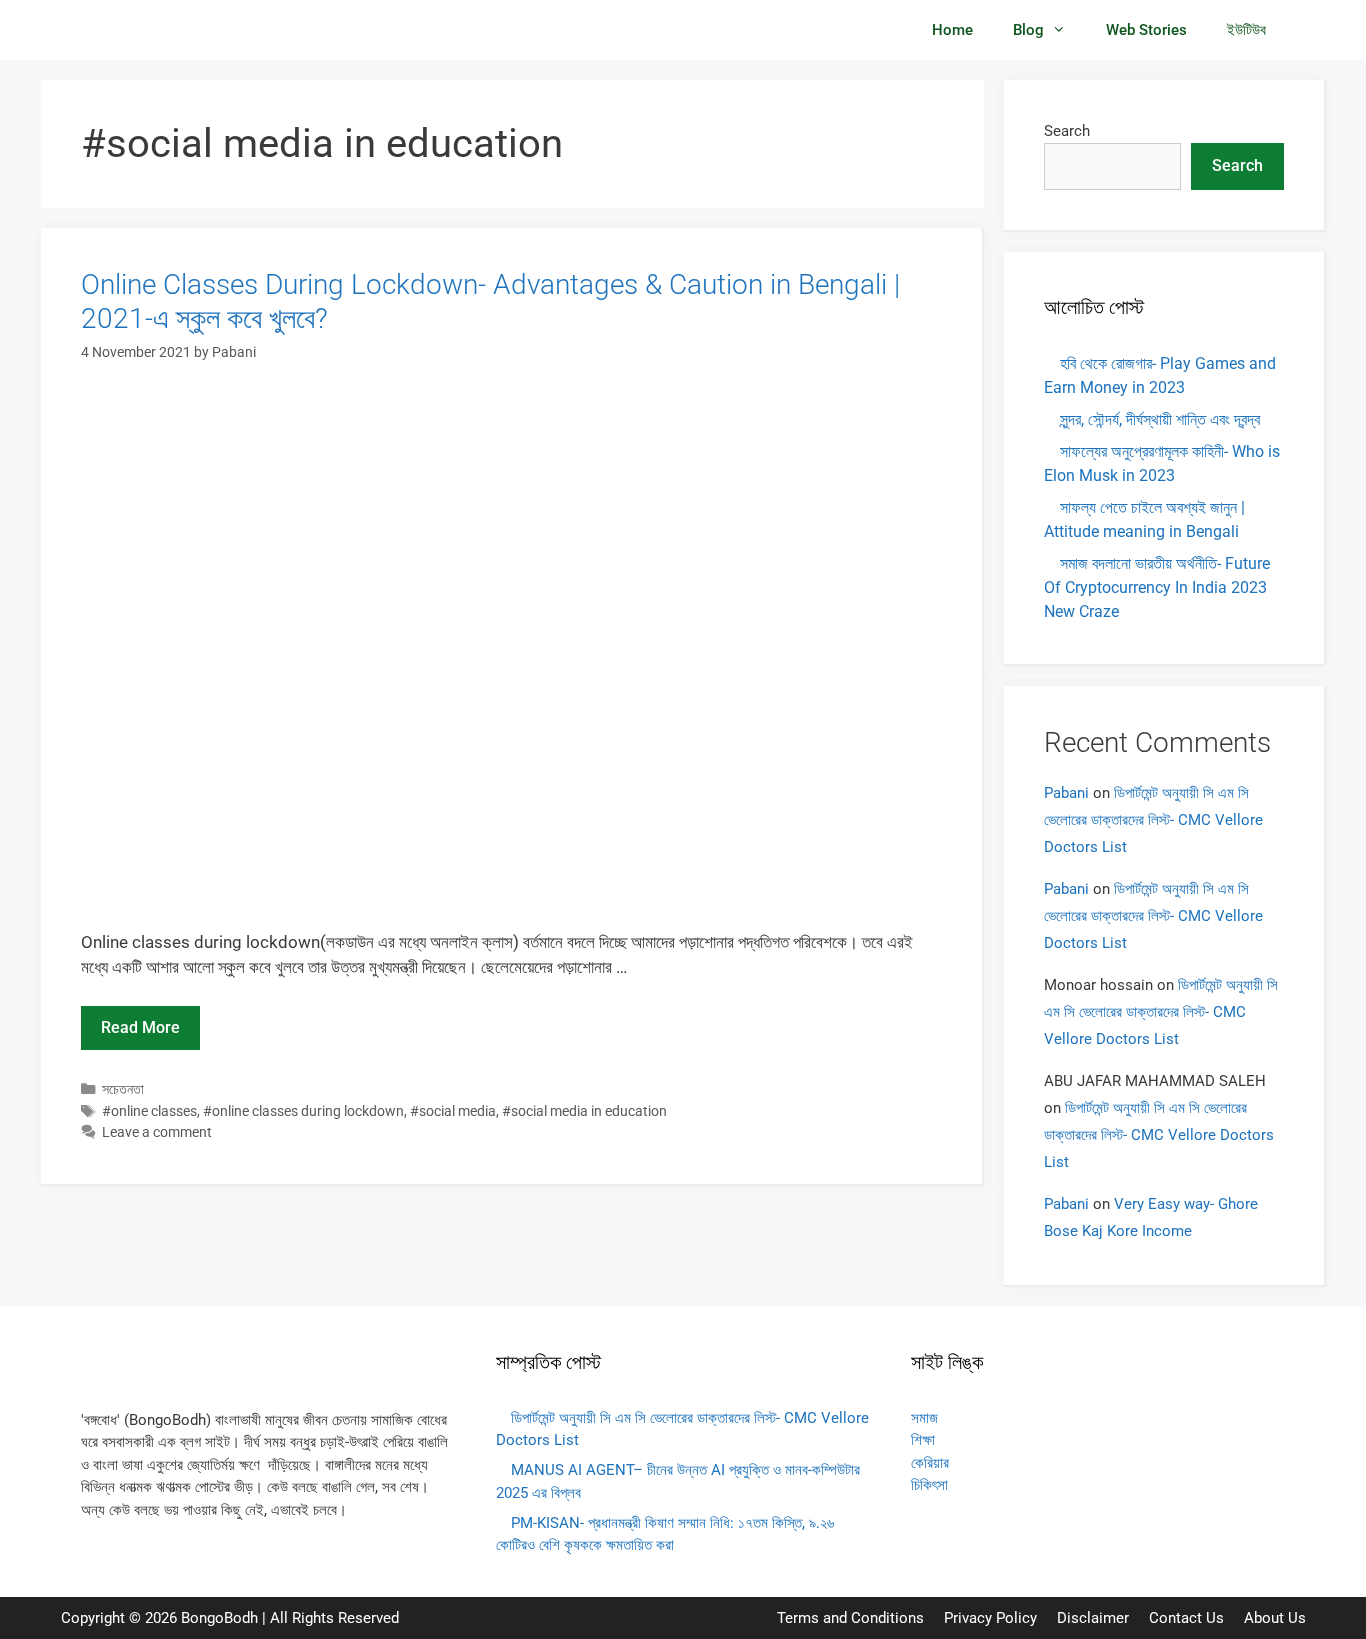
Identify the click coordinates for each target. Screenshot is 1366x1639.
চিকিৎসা (929, 1485)
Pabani (1066, 793)
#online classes (149, 1111)
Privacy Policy (990, 1618)
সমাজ (924, 1418)
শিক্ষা (923, 1440)
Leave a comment (157, 1132)
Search (1067, 131)
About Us (1275, 1618)
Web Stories (1146, 30)
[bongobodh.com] (142, 30)
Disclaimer (1093, 1618)
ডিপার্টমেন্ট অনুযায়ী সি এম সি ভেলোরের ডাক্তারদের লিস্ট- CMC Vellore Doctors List (1153, 820)
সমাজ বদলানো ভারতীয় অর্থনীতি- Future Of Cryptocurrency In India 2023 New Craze (1157, 587)
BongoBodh (219, 1618)
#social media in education (584, 1111)
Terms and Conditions (850, 1618)
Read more (140, 1027)
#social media (453, 1111)
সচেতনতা (123, 1089)
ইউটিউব (1246, 30)
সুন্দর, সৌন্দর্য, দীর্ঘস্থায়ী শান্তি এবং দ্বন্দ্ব (1160, 419)
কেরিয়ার (930, 1463)
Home (952, 30)
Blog (1028, 30)
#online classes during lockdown (303, 1111)
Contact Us (1186, 1618)
